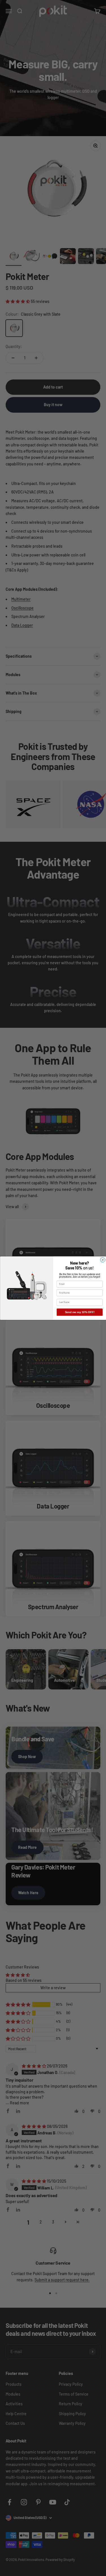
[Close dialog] (102, 1260)
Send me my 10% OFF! (79, 1312)
